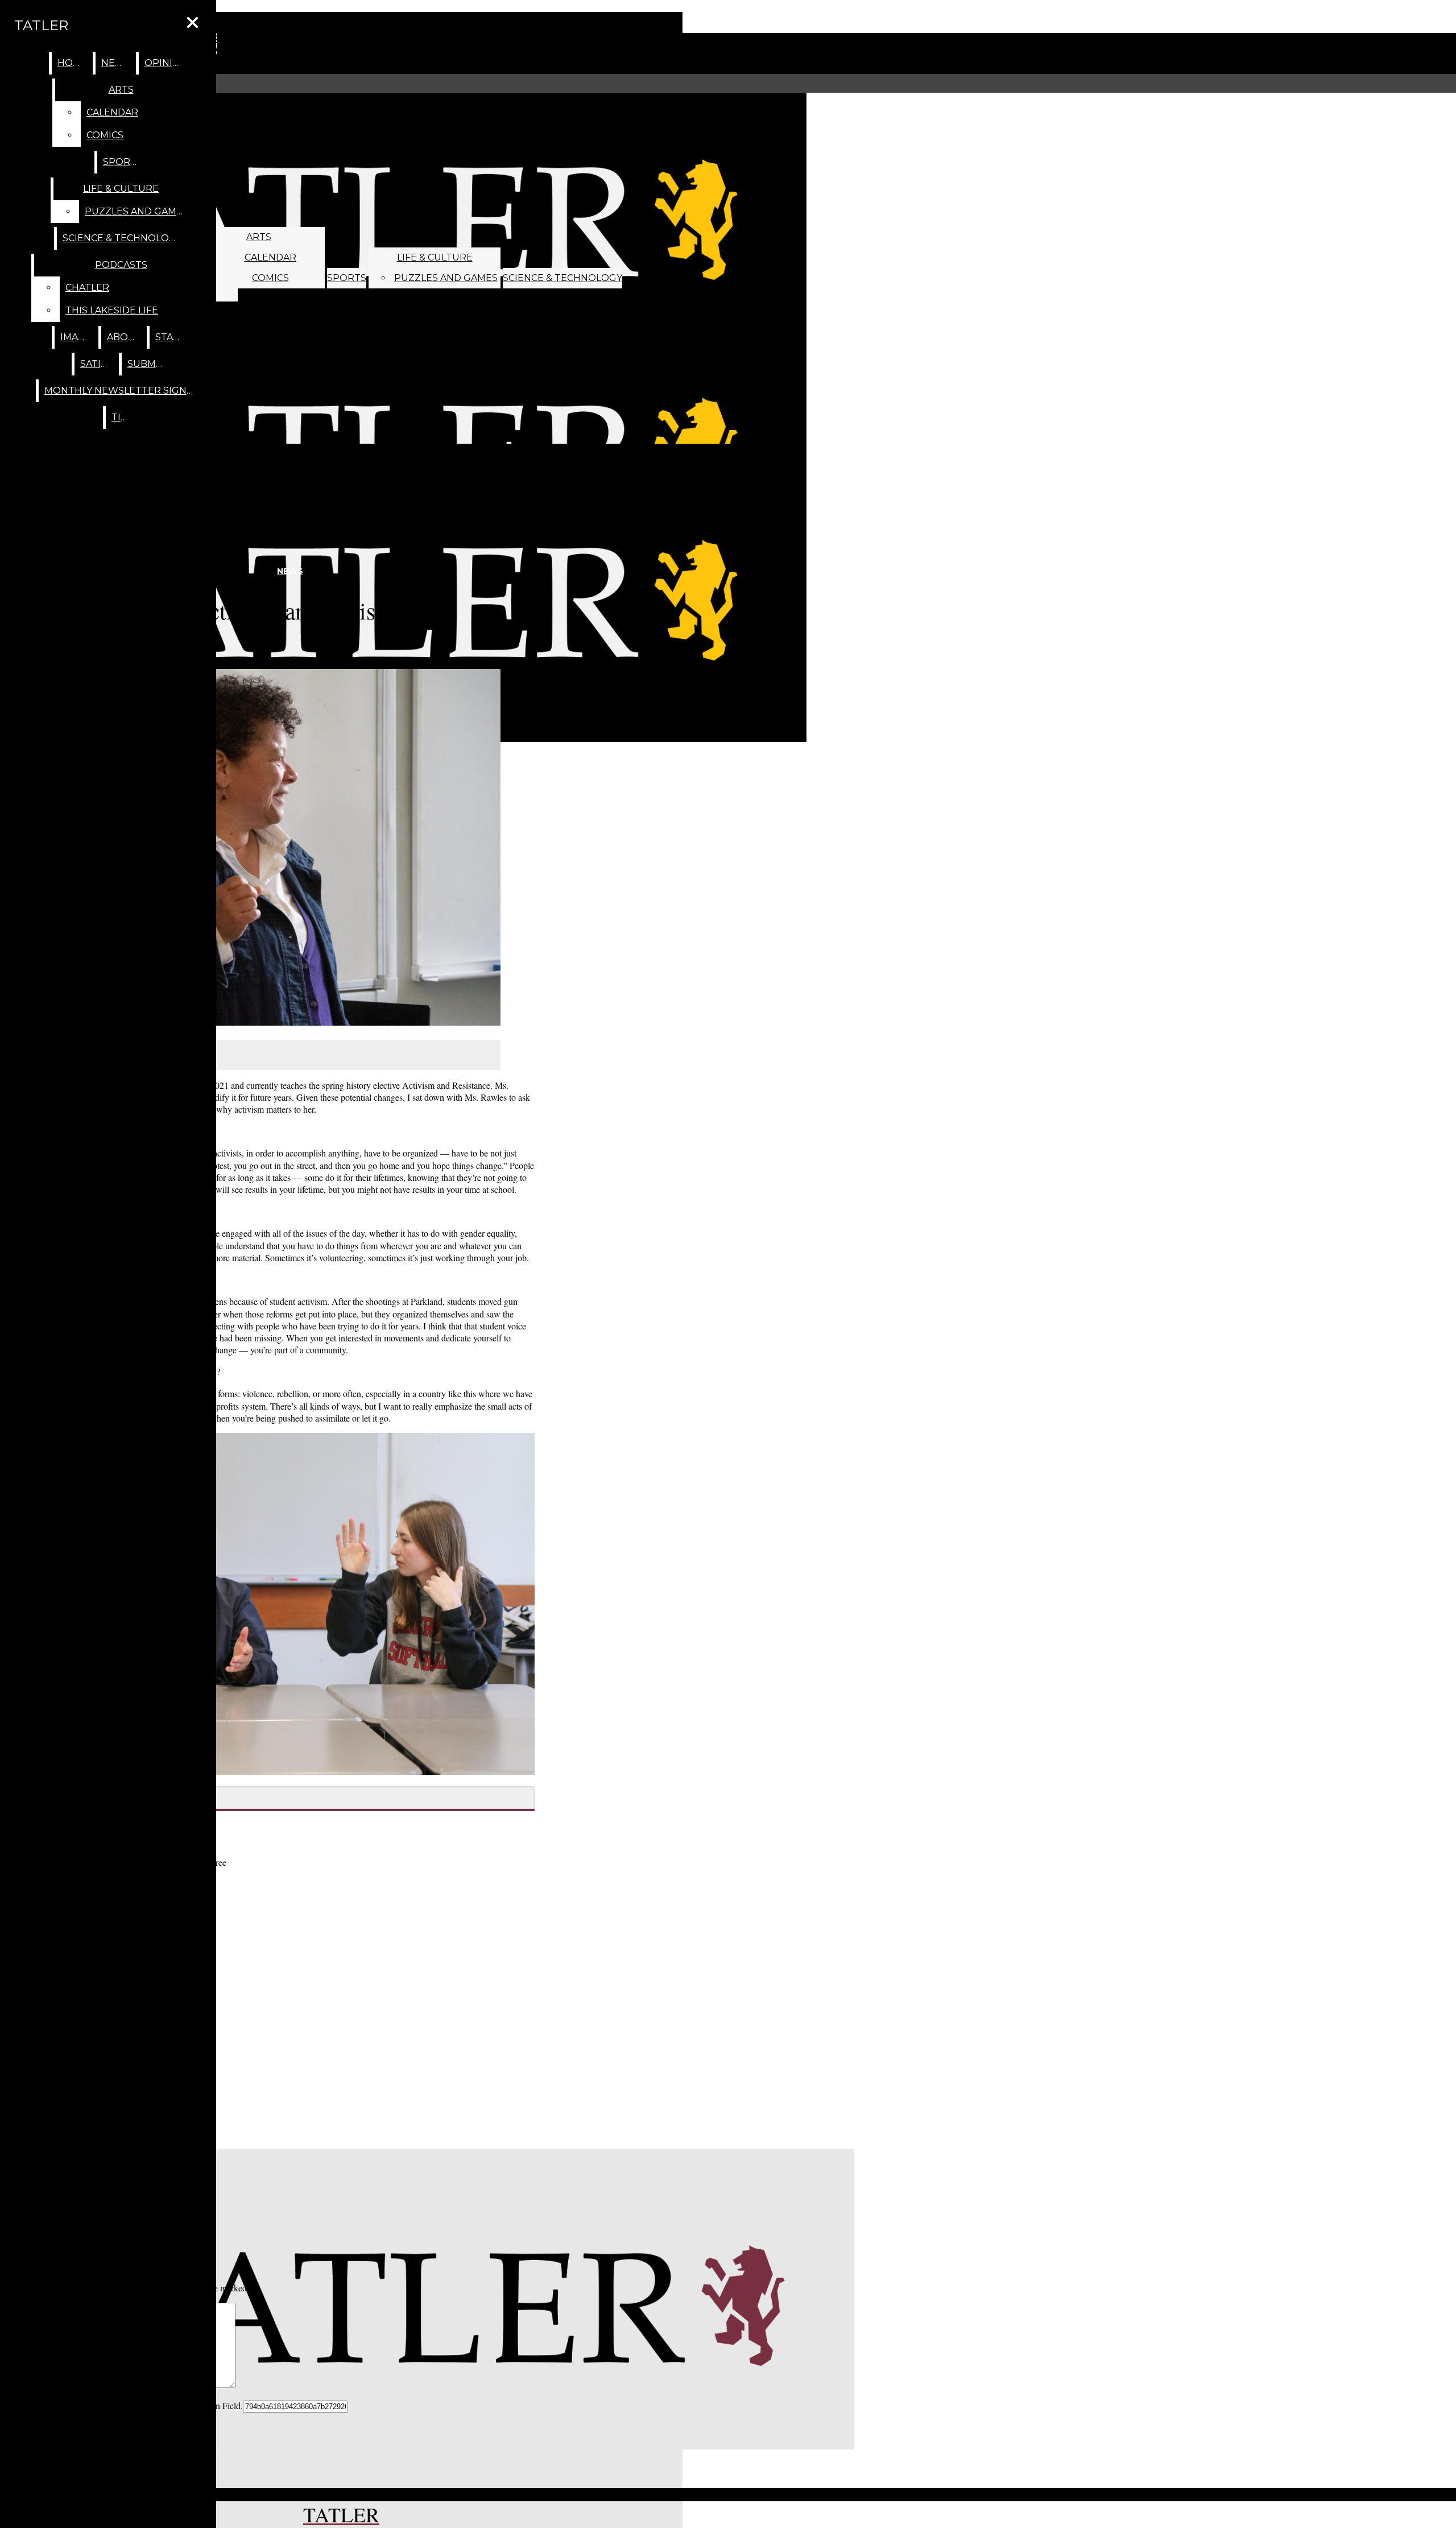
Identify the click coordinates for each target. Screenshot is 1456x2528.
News (116, 63)
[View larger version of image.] (262, 849)
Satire (97, 364)
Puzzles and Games (446, 278)
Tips (122, 417)
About (124, 337)
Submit (146, 364)
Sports (347, 278)
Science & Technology (562, 278)
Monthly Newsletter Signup (123, 391)
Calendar (270, 257)
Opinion (166, 63)
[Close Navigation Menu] (193, 23)
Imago (77, 337)
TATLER (41, 25)
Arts (259, 237)
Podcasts (121, 265)
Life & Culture (435, 257)
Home (73, 63)
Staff (170, 337)
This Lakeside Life (112, 310)
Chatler (87, 288)
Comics (270, 278)
